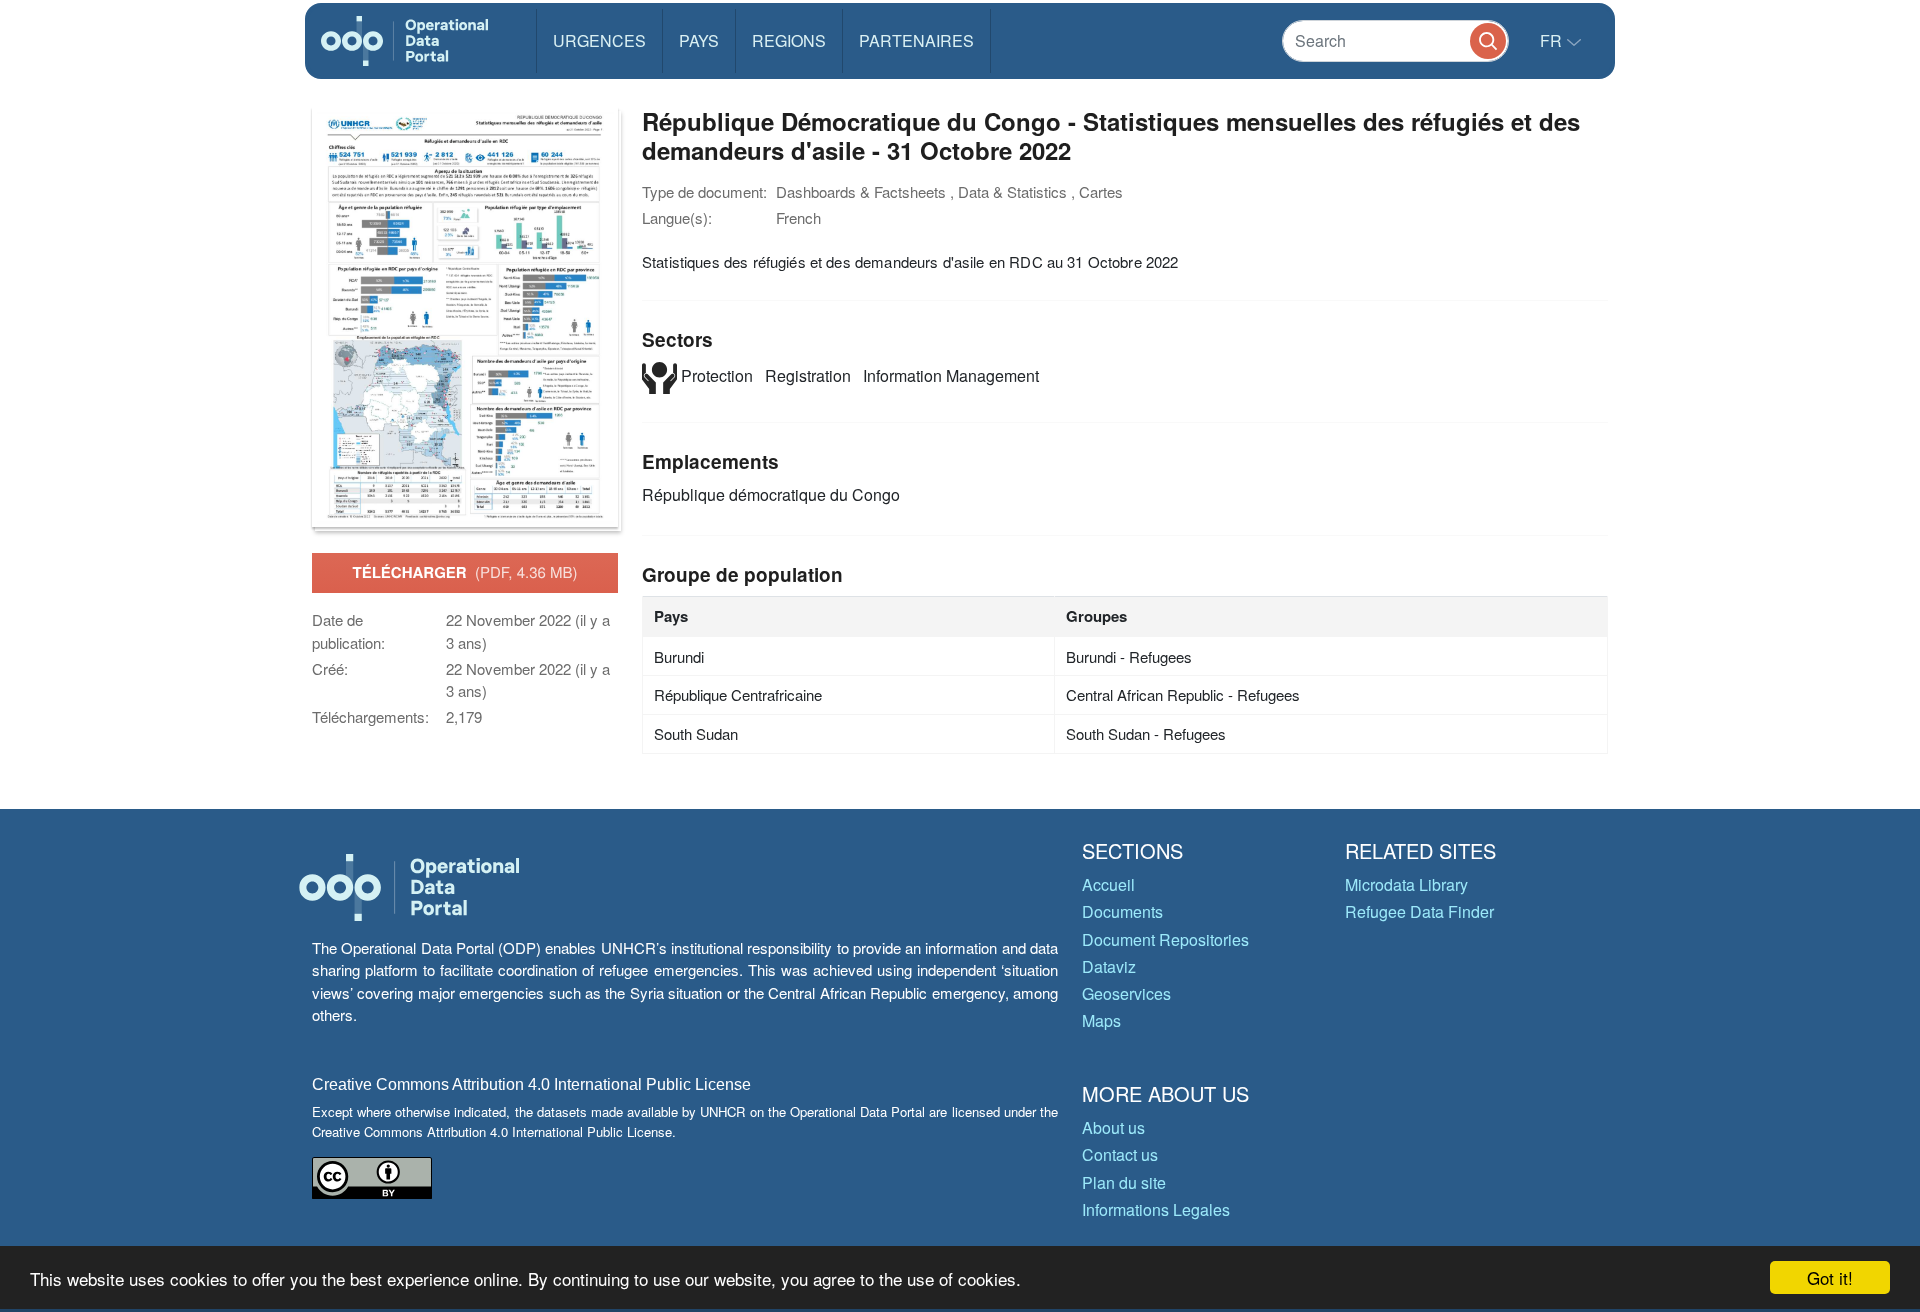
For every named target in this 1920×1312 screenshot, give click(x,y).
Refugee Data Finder (1419, 911)
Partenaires (916, 40)
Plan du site (1124, 1182)
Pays (699, 40)
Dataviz (1109, 966)
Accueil (1108, 884)
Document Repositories (1165, 939)
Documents (1122, 911)
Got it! (1830, 1277)
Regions (789, 40)
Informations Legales (1156, 1209)
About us (1113, 1127)
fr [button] (1553, 40)
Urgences (599, 40)
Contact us (1120, 1154)
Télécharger (464, 572)
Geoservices (1126, 993)
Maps (1101, 1020)
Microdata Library (1406, 884)
